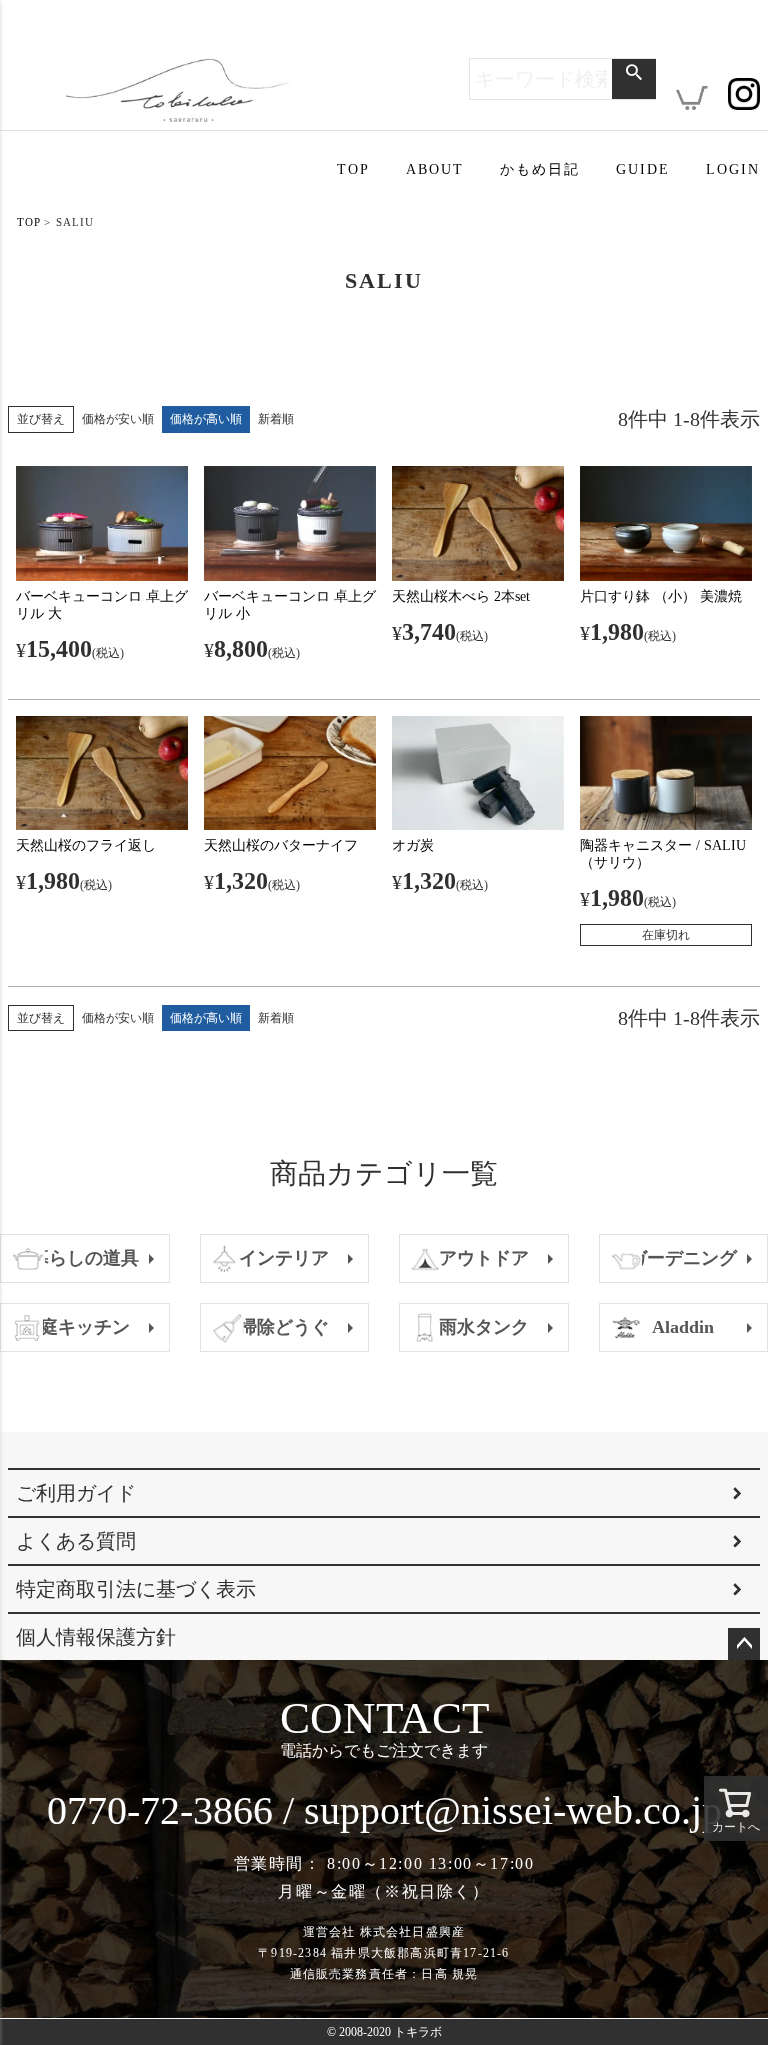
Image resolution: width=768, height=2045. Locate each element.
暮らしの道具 (85, 1258)
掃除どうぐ (284, 1327)
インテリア (284, 1258)
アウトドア (484, 1258)
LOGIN (733, 169)
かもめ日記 (540, 169)
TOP (353, 169)
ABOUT (435, 169)
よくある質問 (76, 1541)
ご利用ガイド (76, 1493)
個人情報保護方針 (96, 1637)
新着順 (276, 419)
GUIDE (643, 169)
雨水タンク (484, 1327)
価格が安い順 (118, 419)
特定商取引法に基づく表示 (136, 1589)
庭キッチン (85, 1327)
